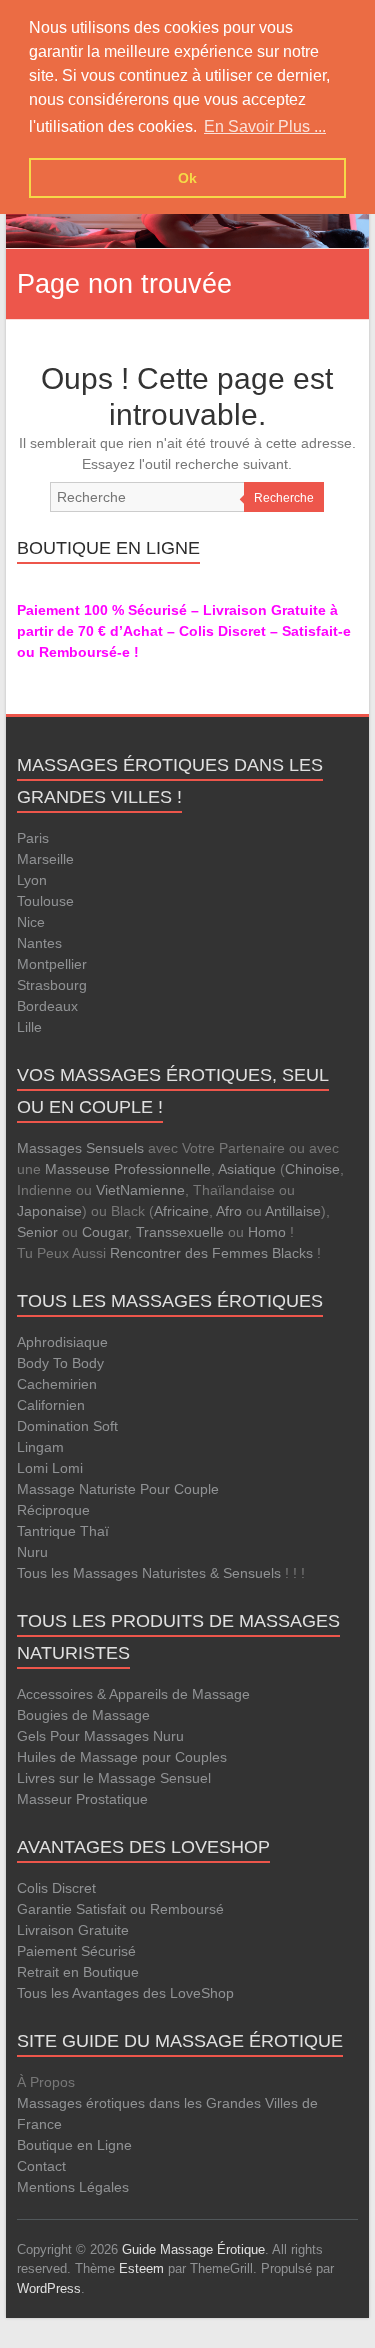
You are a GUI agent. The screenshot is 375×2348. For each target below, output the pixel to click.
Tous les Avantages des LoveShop (125, 1993)
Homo (267, 1232)
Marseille (45, 859)
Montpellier (52, 964)
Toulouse (45, 901)
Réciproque (53, 1510)
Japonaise (49, 1211)
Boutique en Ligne (74, 2145)
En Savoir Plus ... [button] (265, 126)
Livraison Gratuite (73, 1930)
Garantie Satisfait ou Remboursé (120, 1909)
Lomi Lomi (50, 1468)
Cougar (105, 1232)
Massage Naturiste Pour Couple (118, 1489)
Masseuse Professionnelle (128, 1169)
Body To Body (60, 1363)
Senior (37, 1232)
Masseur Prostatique (82, 1799)
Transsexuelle (180, 1232)
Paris (33, 838)
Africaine (181, 1211)
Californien (51, 1405)
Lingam (40, 1447)
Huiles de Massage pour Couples (122, 1757)
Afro (229, 1211)
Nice (31, 922)
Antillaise (293, 1211)
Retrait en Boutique (78, 1972)
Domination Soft (67, 1426)
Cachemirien (57, 1384)
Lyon (32, 880)
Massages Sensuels (80, 1148)
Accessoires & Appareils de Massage (133, 1694)
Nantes (39, 943)
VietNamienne (140, 1190)
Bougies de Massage (83, 1715)
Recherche (284, 498)
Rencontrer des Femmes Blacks (211, 1253)
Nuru (32, 1552)
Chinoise (312, 1169)
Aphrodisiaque (62, 1342)
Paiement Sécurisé (76, 1951)
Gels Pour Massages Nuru (100, 1736)
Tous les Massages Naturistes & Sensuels (149, 1573)
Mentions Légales (73, 2187)
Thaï (94, 1531)
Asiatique (247, 1169)
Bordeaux (47, 1006)
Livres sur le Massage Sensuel (114, 1778)
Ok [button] (187, 178)
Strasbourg (52, 985)
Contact (41, 2166)
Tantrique (46, 1531)
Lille (29, 1027)
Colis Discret (56, 1888)
